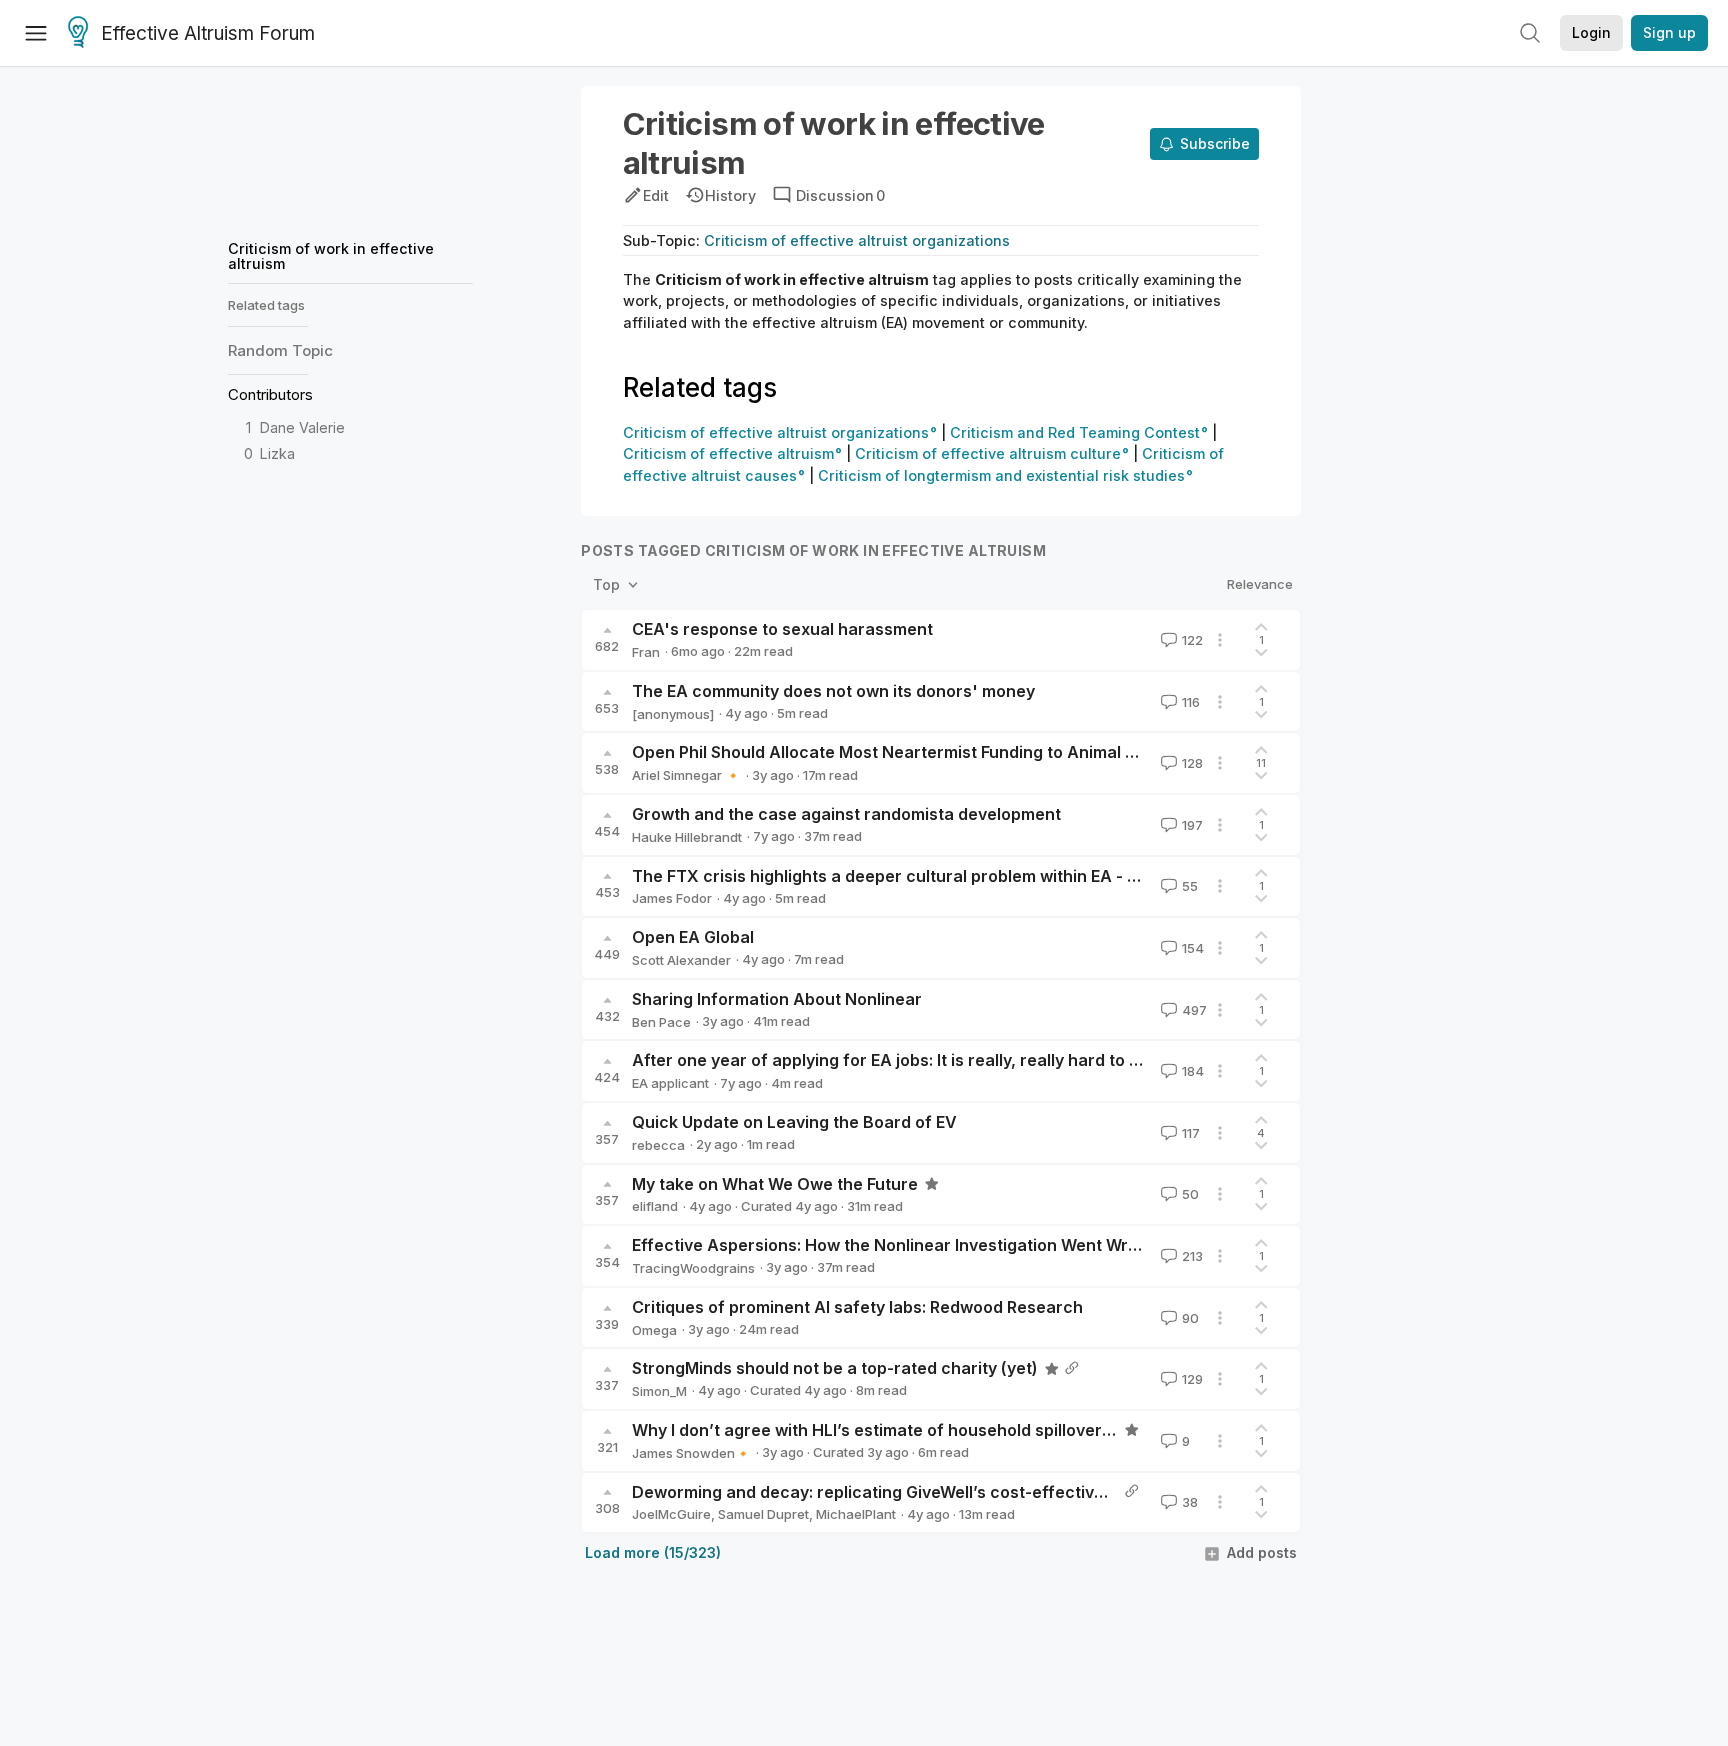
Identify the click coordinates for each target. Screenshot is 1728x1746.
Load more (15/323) (653, 1552)
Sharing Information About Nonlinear (777, 999)
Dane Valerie (302, 427)
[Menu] (36, 33)
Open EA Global (693, 937)
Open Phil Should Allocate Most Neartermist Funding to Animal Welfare (910, 752)
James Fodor (672, 898)
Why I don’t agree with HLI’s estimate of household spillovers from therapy (925, 1430)
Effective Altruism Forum (208, 33)
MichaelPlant (856, 1514)
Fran (646, 652)
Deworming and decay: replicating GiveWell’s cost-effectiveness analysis (921, 1492)
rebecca (658, 1145)
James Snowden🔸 (691, 1453)
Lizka (277, 453)
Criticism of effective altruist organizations (857, 240)
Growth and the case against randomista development (846, 814)
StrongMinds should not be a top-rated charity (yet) (835, 1368)
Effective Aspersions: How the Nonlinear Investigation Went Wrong (895, 1245)
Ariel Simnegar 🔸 (686, 775)
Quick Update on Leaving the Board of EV (794, 1122)
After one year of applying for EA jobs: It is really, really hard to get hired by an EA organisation (1004, 1060)
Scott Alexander (681, 960)
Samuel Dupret (763, 1514)
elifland (655, 1206)
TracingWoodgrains (693, 1268)
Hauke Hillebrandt (687, 837)
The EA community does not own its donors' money (833, 691)
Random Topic (280, 350)
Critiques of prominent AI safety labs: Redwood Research (857, 1307)
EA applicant (670, 1083)
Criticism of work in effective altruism (331, 255)
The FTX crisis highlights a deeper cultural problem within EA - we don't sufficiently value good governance (1056, 876)
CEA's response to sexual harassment (782, 629)
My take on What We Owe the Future (775, 1184)
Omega (654, 1330)
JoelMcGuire (671, 1514)
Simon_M (659, 1391)
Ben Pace (661, 1022)
